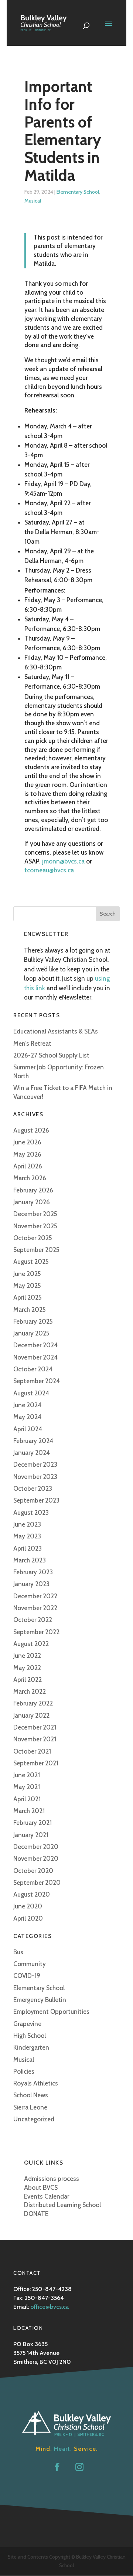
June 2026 (27, 1142)
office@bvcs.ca (50, 2307)
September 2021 (36, 1763)
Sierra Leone (30, 2107)
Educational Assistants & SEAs (56, 1031)
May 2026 (27, 1154)
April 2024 (28, 1429)
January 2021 (31, 1835)
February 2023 (33, 1572)
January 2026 (32, 1202)
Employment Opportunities (51, 2012)
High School (30, 2036)
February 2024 (33, 1441)
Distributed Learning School (62, 2205)
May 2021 (27, 1787)
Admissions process (52, 2179)
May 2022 (27, 1668)
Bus (18, 1952)
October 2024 (33, 1369)
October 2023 (33, 1489)
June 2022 (27, 1656)
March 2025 (30, 1310)
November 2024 (35, 1357)
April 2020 (28, 1918)
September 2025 (36, 1250)
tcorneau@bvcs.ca (49, 870)
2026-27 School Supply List (51, 1055)
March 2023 (30, 1560)
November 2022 (35, 1608)
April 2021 (27, 1799)
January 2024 (32, 1453)
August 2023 (31, 1513)
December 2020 (36, 1847)
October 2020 (33, 1871)
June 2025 (27, 1274)
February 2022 (33, 1703)
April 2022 (28, 1680)
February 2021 (33, 1823)
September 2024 (37, 1381)
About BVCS (41, 2188)
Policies (24, 2071)
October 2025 (33, 1238)
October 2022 (33, 1620)
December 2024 (35, 1345)
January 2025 (31, 1333)
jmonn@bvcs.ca (63, 861)
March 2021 (29, 1811)
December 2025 (35, 1214)
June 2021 (27, 1775)
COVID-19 (27, 1976)
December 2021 (35, 1727)
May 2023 (27, 1536)
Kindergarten (31, 2047)
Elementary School (78, 192)
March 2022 (30, 1691)
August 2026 (31, 1130)
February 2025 (33, 1321)
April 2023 (28, 1548)
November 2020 (36, 1859)
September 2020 (37, 1883)
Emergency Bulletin (40, 2000)
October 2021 (32, 1751)
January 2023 (31, 1584)
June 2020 (28, 1906)
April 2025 (28, 1297)
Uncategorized (34, 2119)
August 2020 (32, 1894)
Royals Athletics (36, 2083)
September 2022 (36, 1632)
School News (31, 2095)
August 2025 (31, 1262)
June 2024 (27, 1405)
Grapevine (27, 2024)
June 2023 (27, 1524)
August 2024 (31, 1393)
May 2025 (27, 1286)
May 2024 (27, 1417)
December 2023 (35, 1465)
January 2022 (31, 1715)
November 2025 (35, 1226)
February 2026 (33, 1190)
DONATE (36, 2214)
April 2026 (28, 1166)
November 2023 (35, 1477)
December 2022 (35, 1596)
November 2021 (35, 1739)
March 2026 (30, 1178)
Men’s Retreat (32, 1043)
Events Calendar (47, 2196)
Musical (33, 201)
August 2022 (31, 1644)
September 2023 (36, 1500)
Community (30, 1964)
